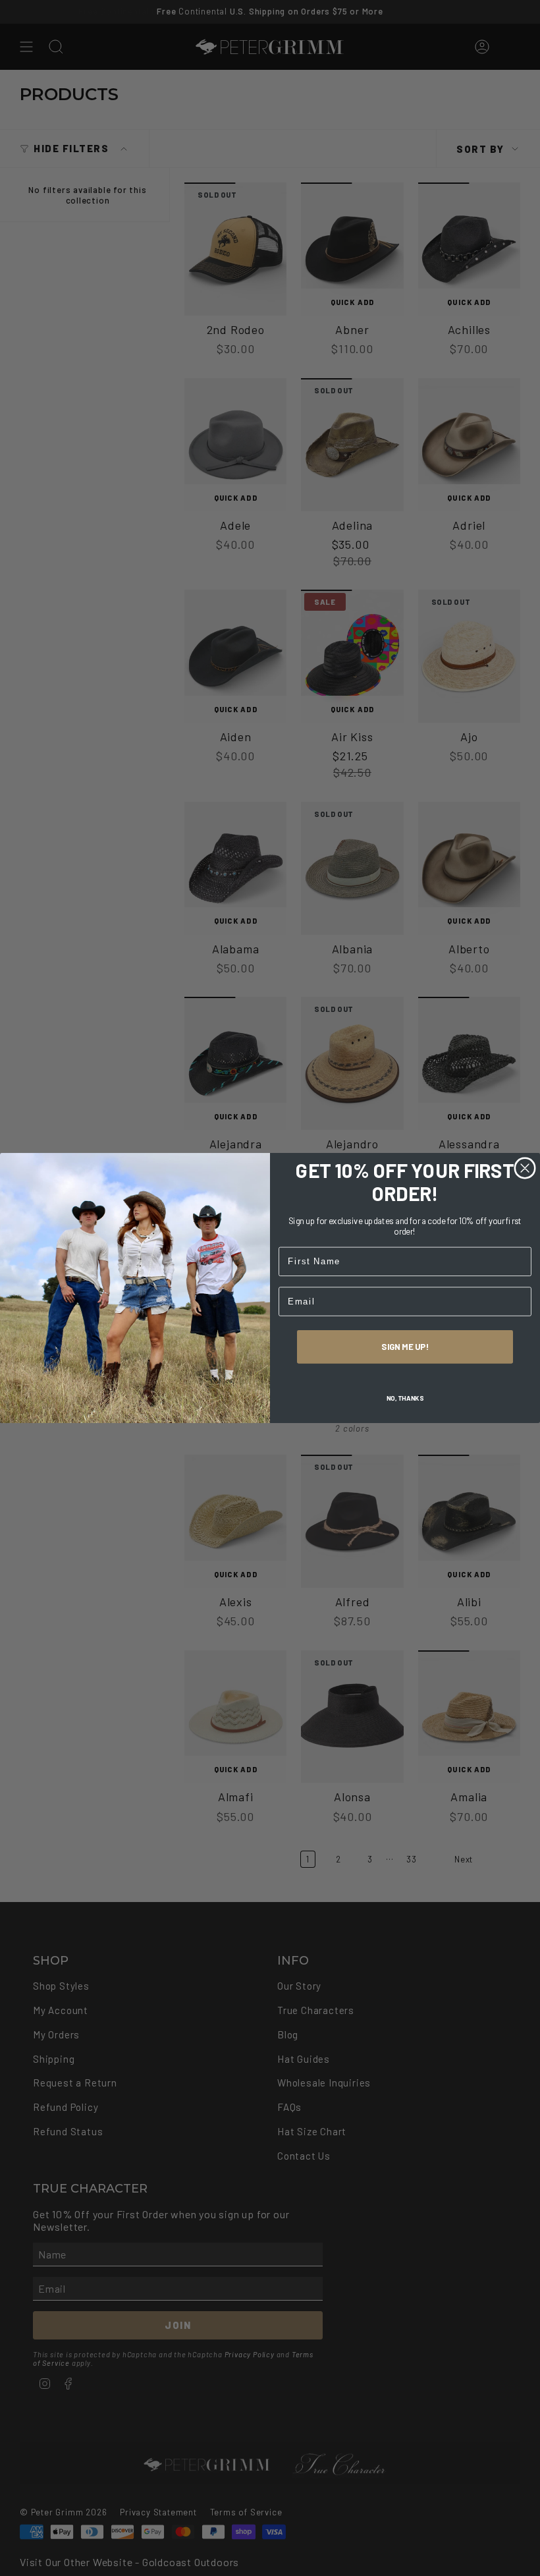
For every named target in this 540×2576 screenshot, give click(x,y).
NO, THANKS (405, 1398)
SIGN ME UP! (405, 1347)
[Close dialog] (525, 1168)
